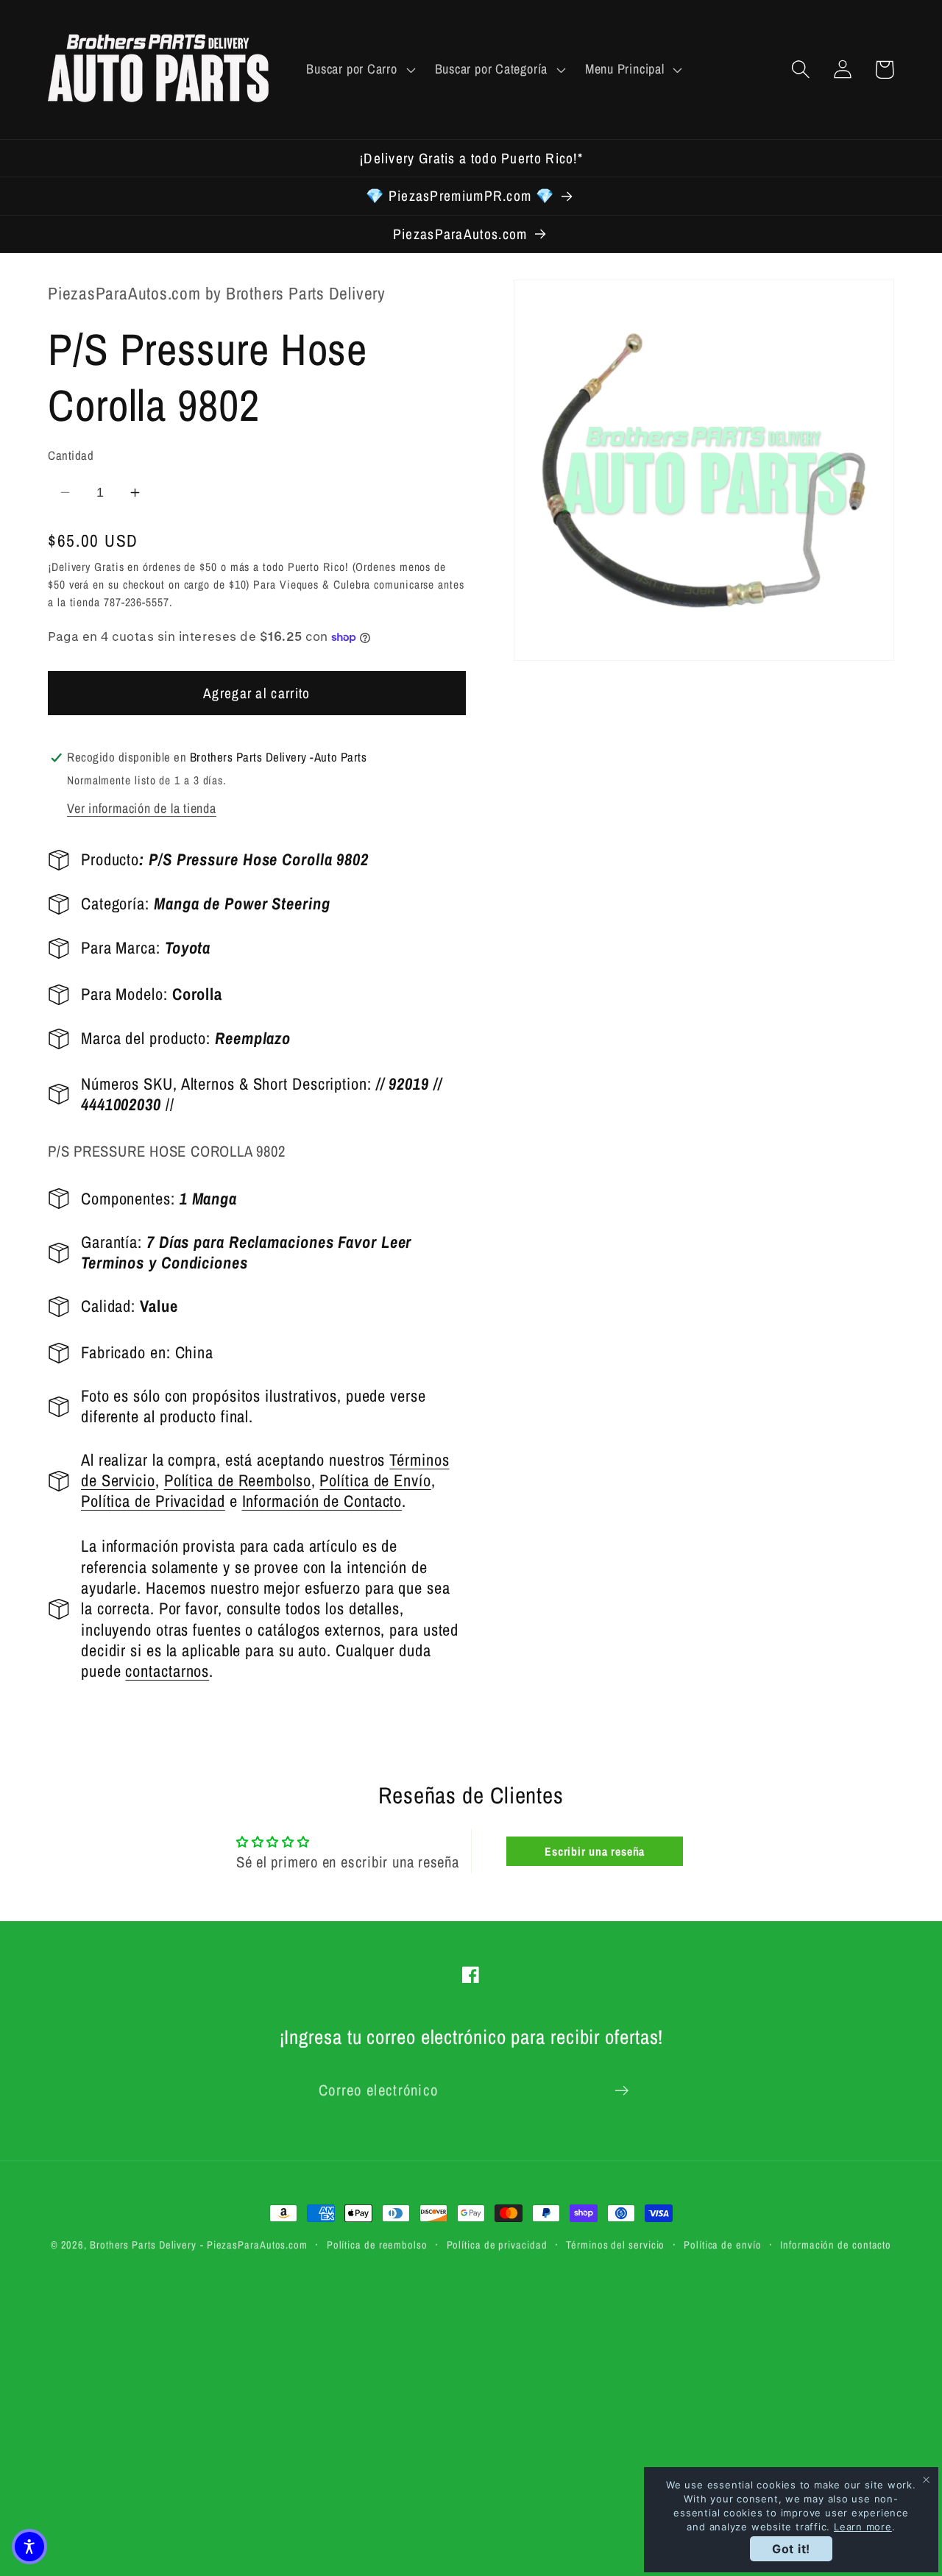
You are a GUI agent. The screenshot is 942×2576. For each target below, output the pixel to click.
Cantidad (71, 455)
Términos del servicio (615, 2245)
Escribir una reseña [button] (595, 1851)
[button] (359, 69)
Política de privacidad (497, 2245)
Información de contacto (836, 2245)
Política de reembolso (377, 2245)
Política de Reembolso (238, 1481)
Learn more (863, 2527)
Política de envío (722, 2245)
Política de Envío (375, 1481)
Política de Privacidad (153, 1502)
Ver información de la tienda (142, 808)
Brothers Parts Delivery (143, 2245)
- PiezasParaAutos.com (254, 2245)
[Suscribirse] (621, 2091)
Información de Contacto (322, 1502)
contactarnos (167, 1672)
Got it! (791, 2549)
